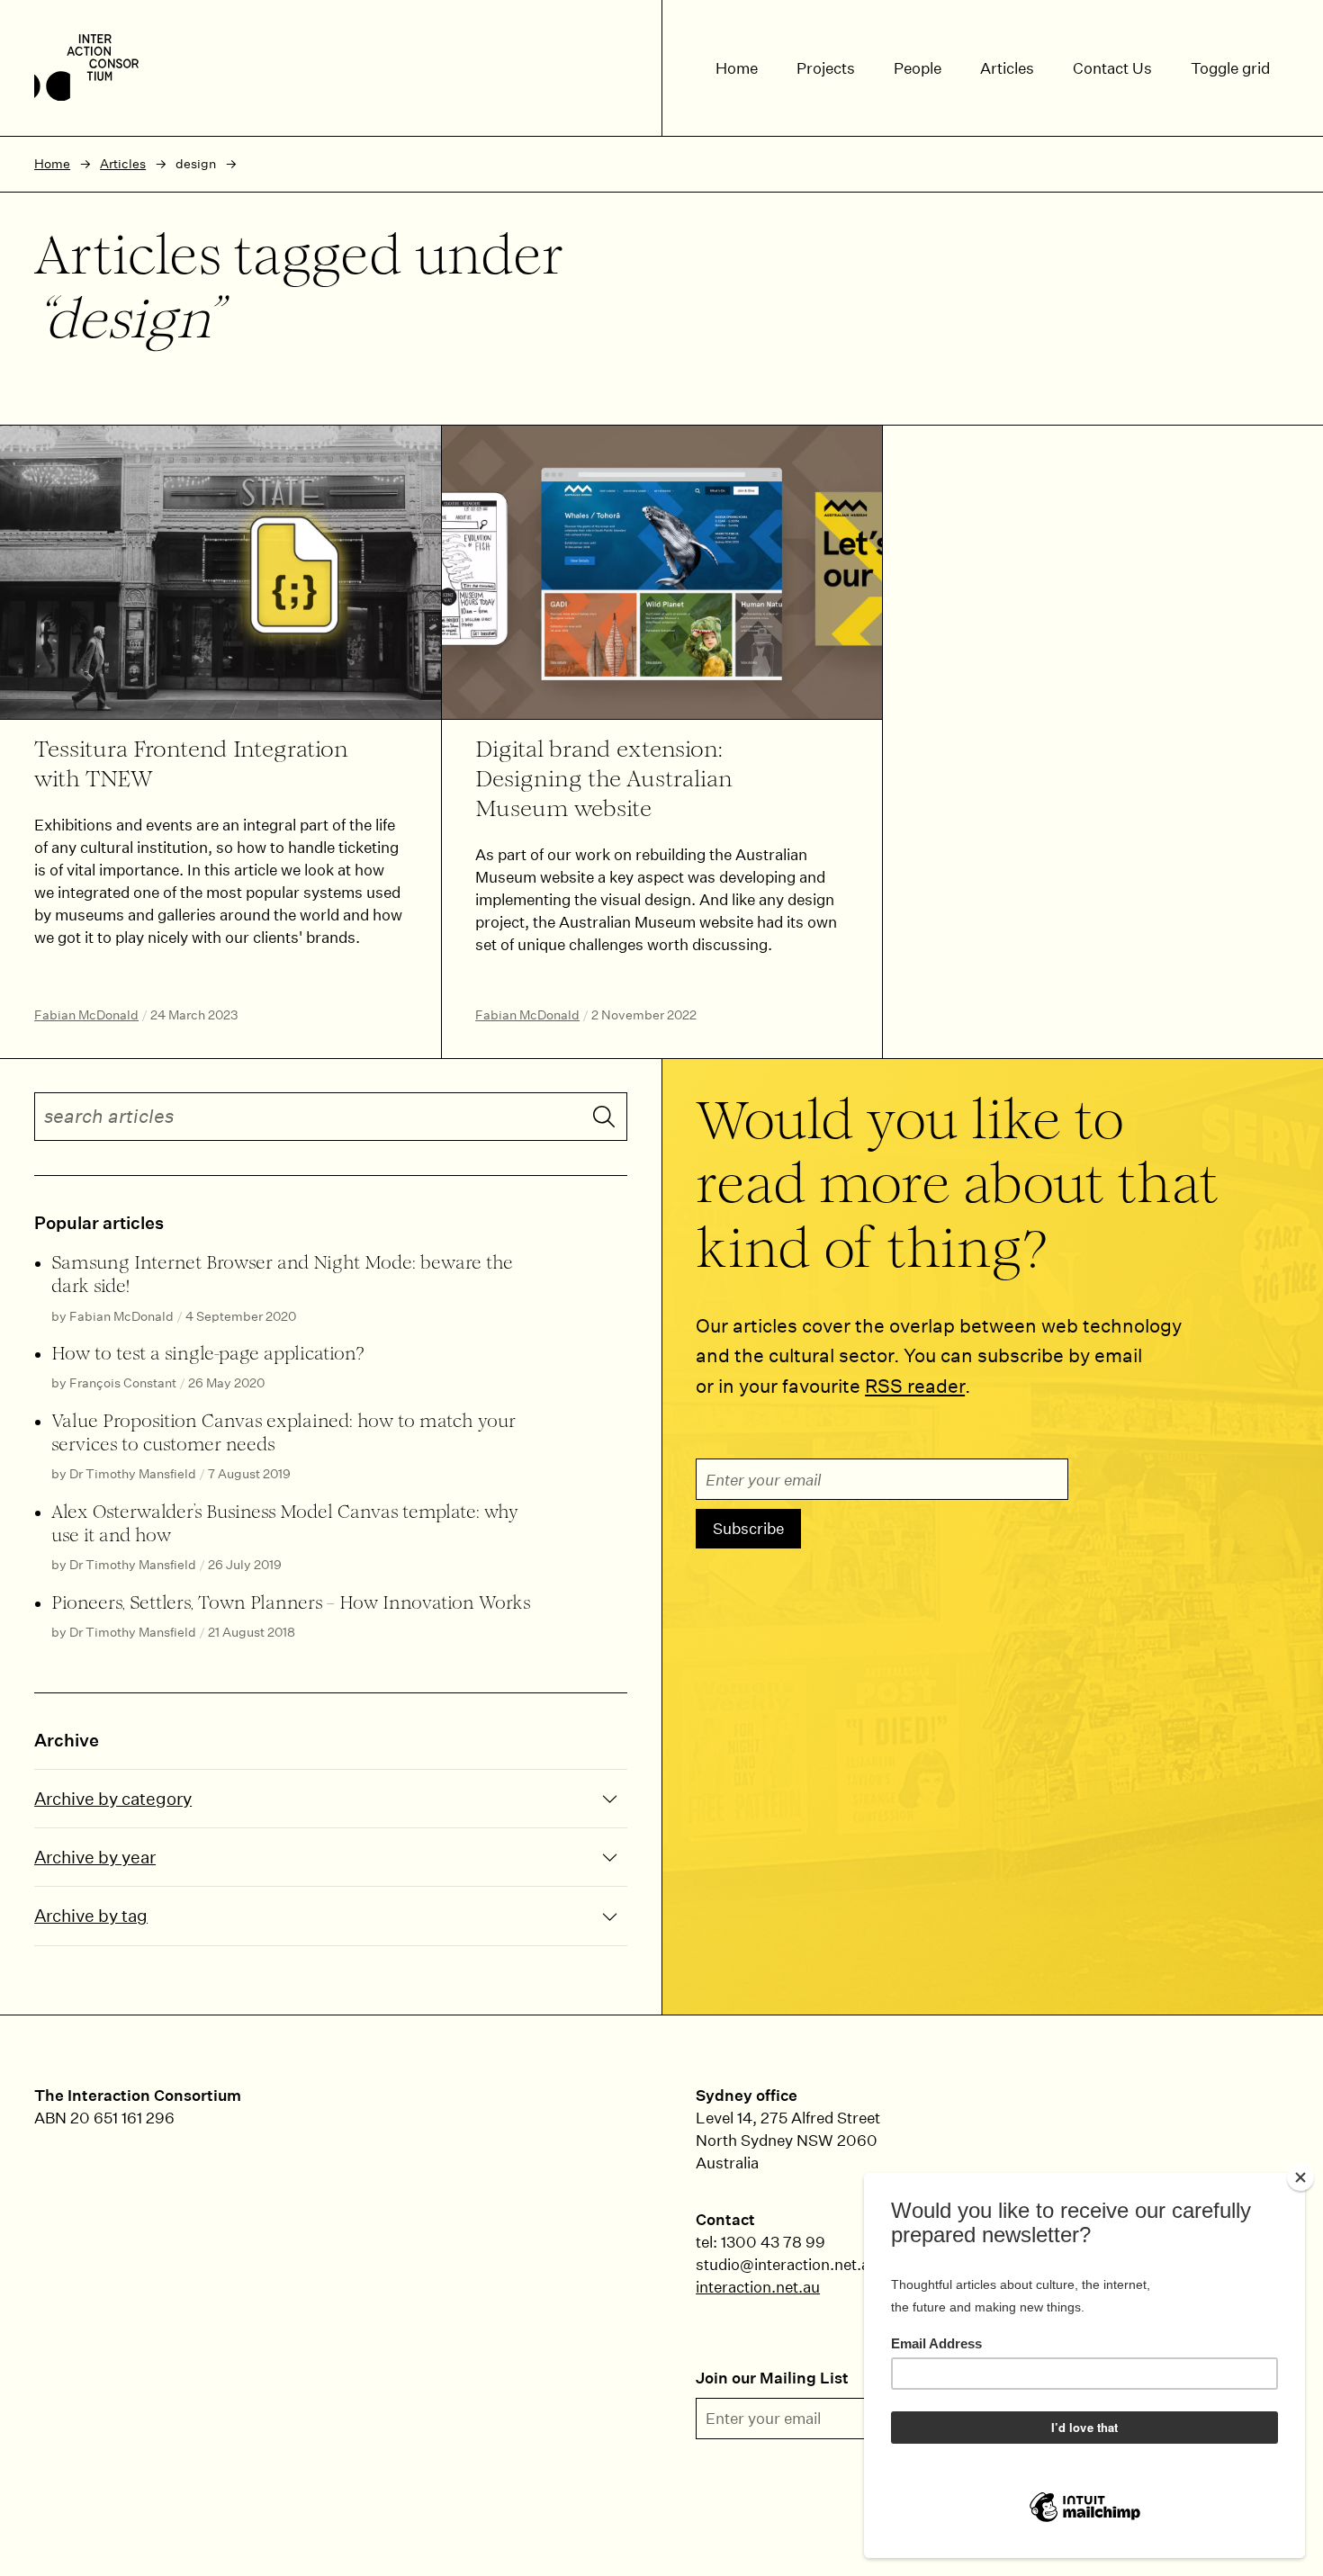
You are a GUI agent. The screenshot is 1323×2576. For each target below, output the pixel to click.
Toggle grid (1230, 68)
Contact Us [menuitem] (1112, 68)
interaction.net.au (758, 2287)
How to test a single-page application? (208, 1355)
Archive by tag (91, 1915)
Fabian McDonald (86, 1015)
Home (52, 164)
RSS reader (915, 1386)
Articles (123, 164)
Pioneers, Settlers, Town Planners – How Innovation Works (291, 1604)
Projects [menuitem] (826, 68)
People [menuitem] (918, 68)
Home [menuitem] (737, 68)
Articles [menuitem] (1007, 68)
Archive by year (95, 1857)
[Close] (1300, 2177)
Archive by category (113, 1798)
